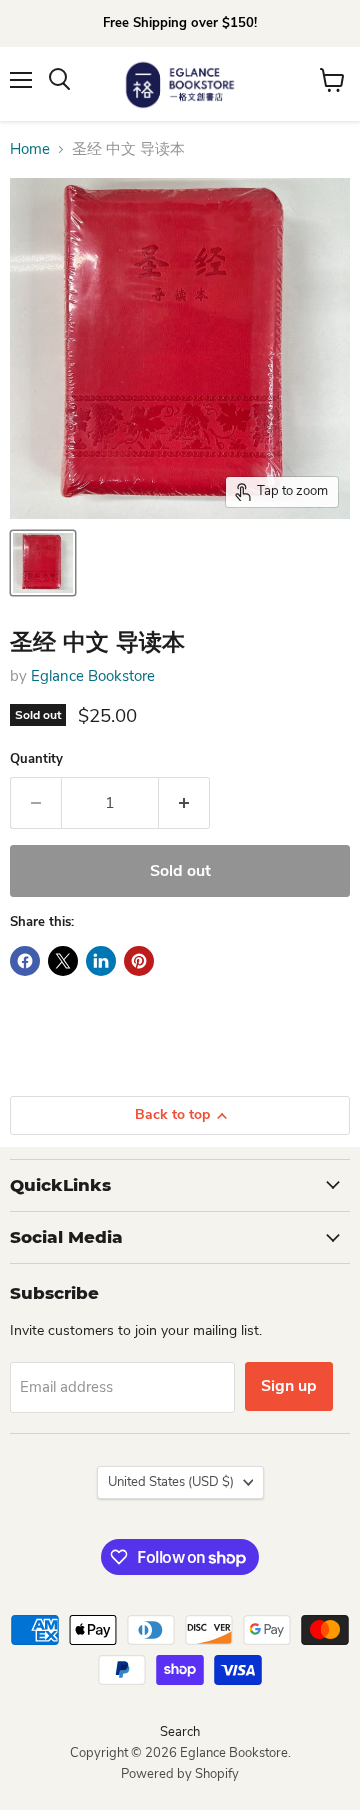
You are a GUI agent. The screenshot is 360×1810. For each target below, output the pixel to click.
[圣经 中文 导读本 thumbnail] (43, 563)
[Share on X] (63, 961)
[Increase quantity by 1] (184, 803)
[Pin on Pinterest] (139, 961)
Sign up (289, 1386)
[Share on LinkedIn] (101, 961)
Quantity (36, 759)
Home (30, 149)
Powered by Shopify (180, 1774)
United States (171, 1482)
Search (180, 1732)
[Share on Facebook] (25, 961)
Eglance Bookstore (93, 676)
